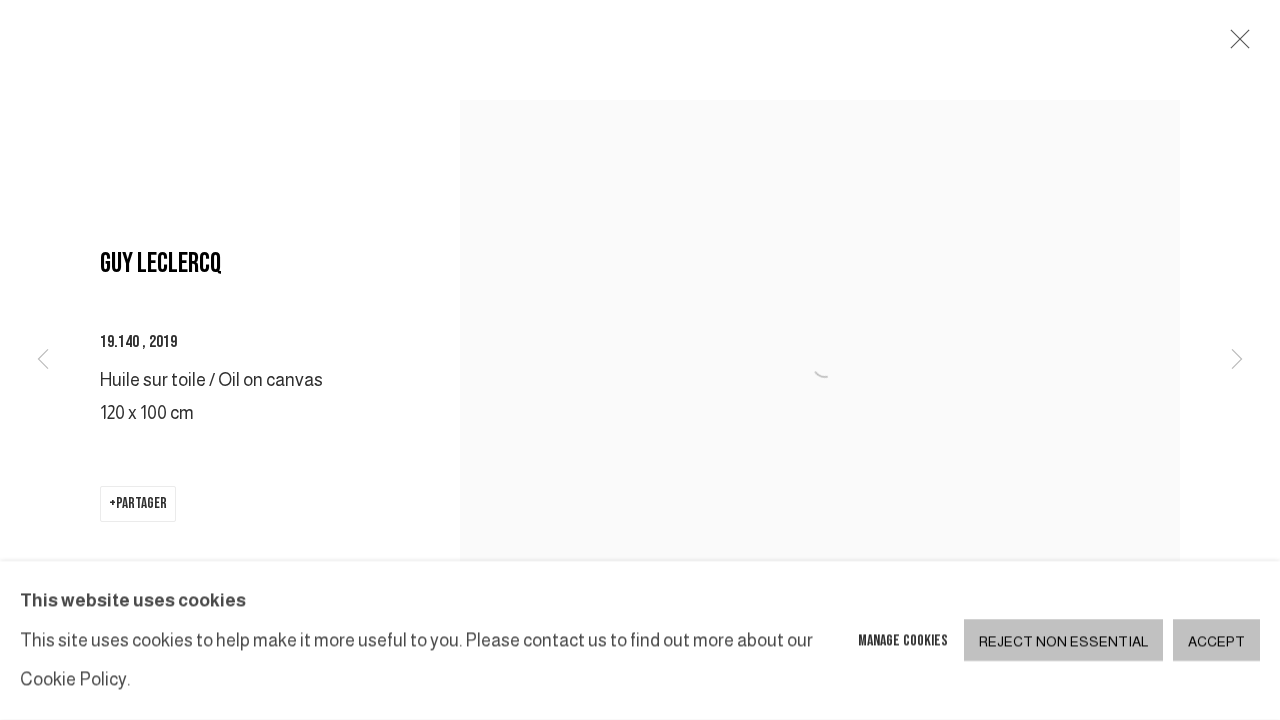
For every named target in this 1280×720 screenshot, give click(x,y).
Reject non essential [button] (1063, 642)
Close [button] (1235, 45)
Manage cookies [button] (903, 640)
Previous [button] (43, 360)
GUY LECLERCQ (161, 263)
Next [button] (1237, 360)
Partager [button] (141, 503)
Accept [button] (1216, 642)
